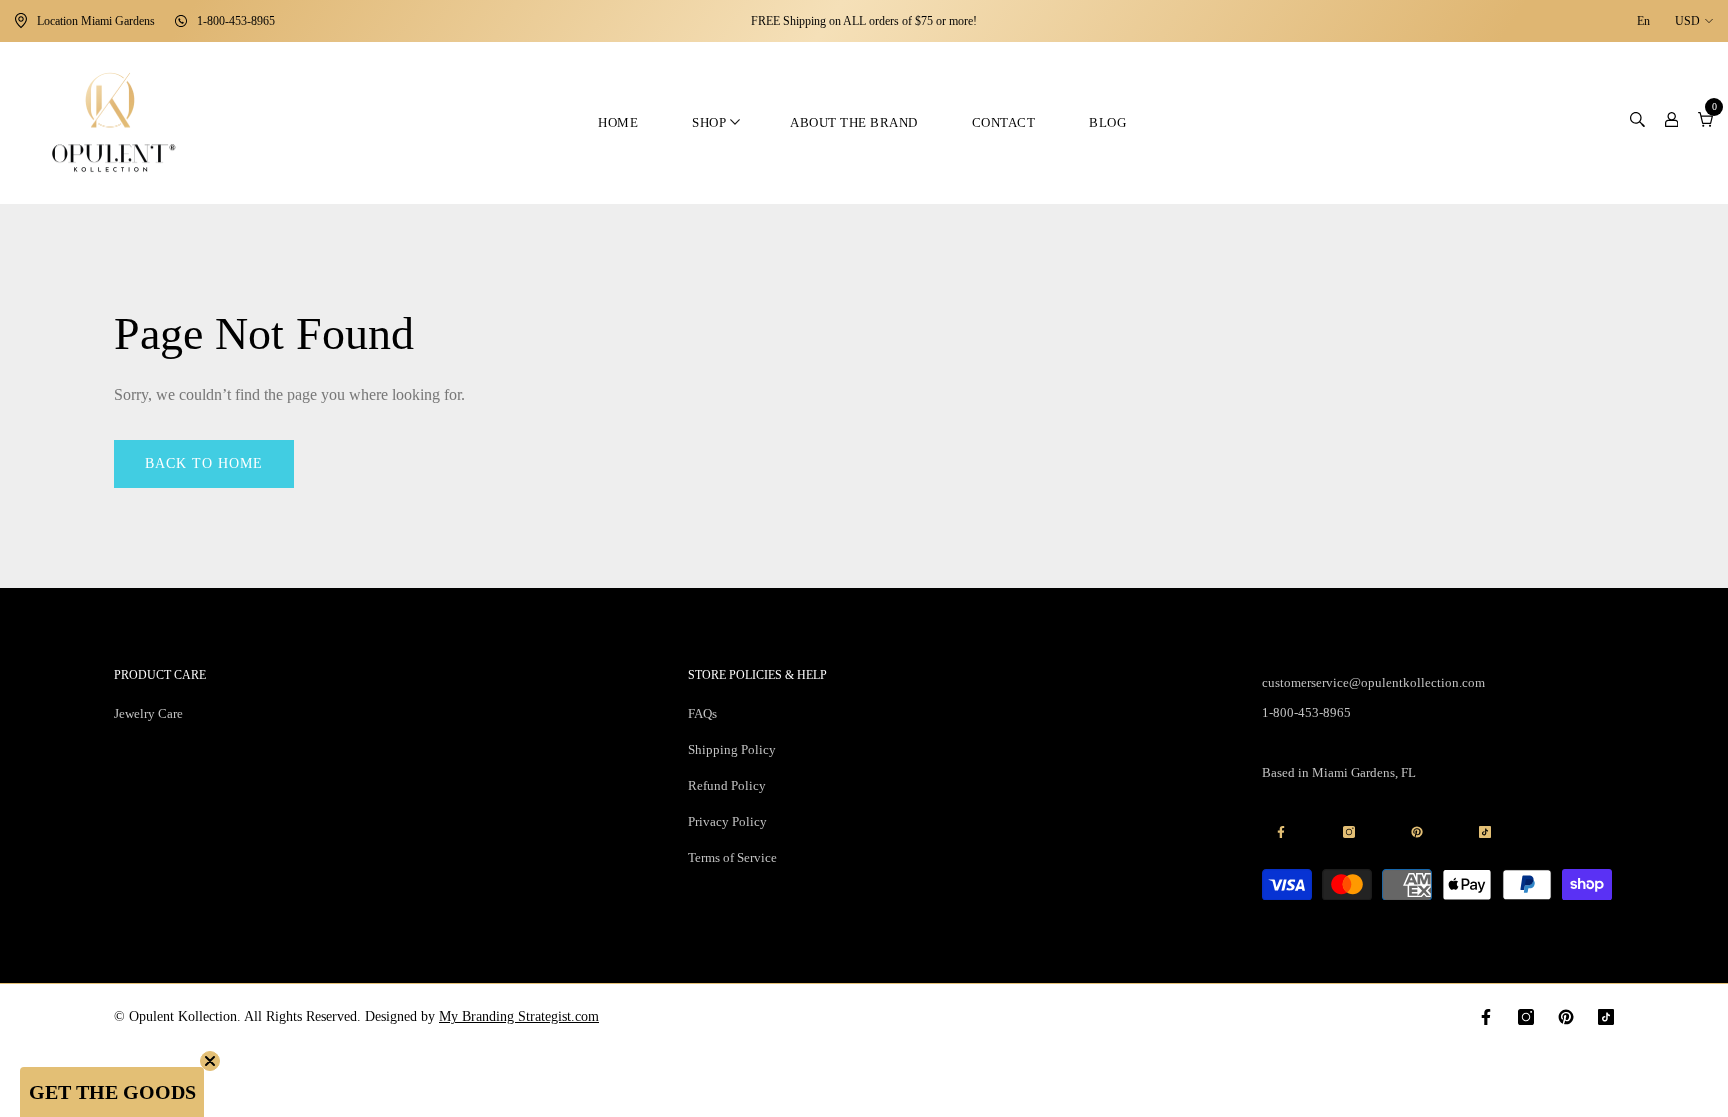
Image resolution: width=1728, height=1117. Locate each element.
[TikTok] (1606, 1017)
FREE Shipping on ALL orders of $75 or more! (864, 21)
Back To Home (204, 463)
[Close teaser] (210, 1061)
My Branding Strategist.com (519, 1016)
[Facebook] (1486, 1017)
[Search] (1637, 123)
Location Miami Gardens (96, 21)
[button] (112, 1092)
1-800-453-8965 (236, 21)
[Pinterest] (1566, 1017)
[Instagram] (1526, 1017)
